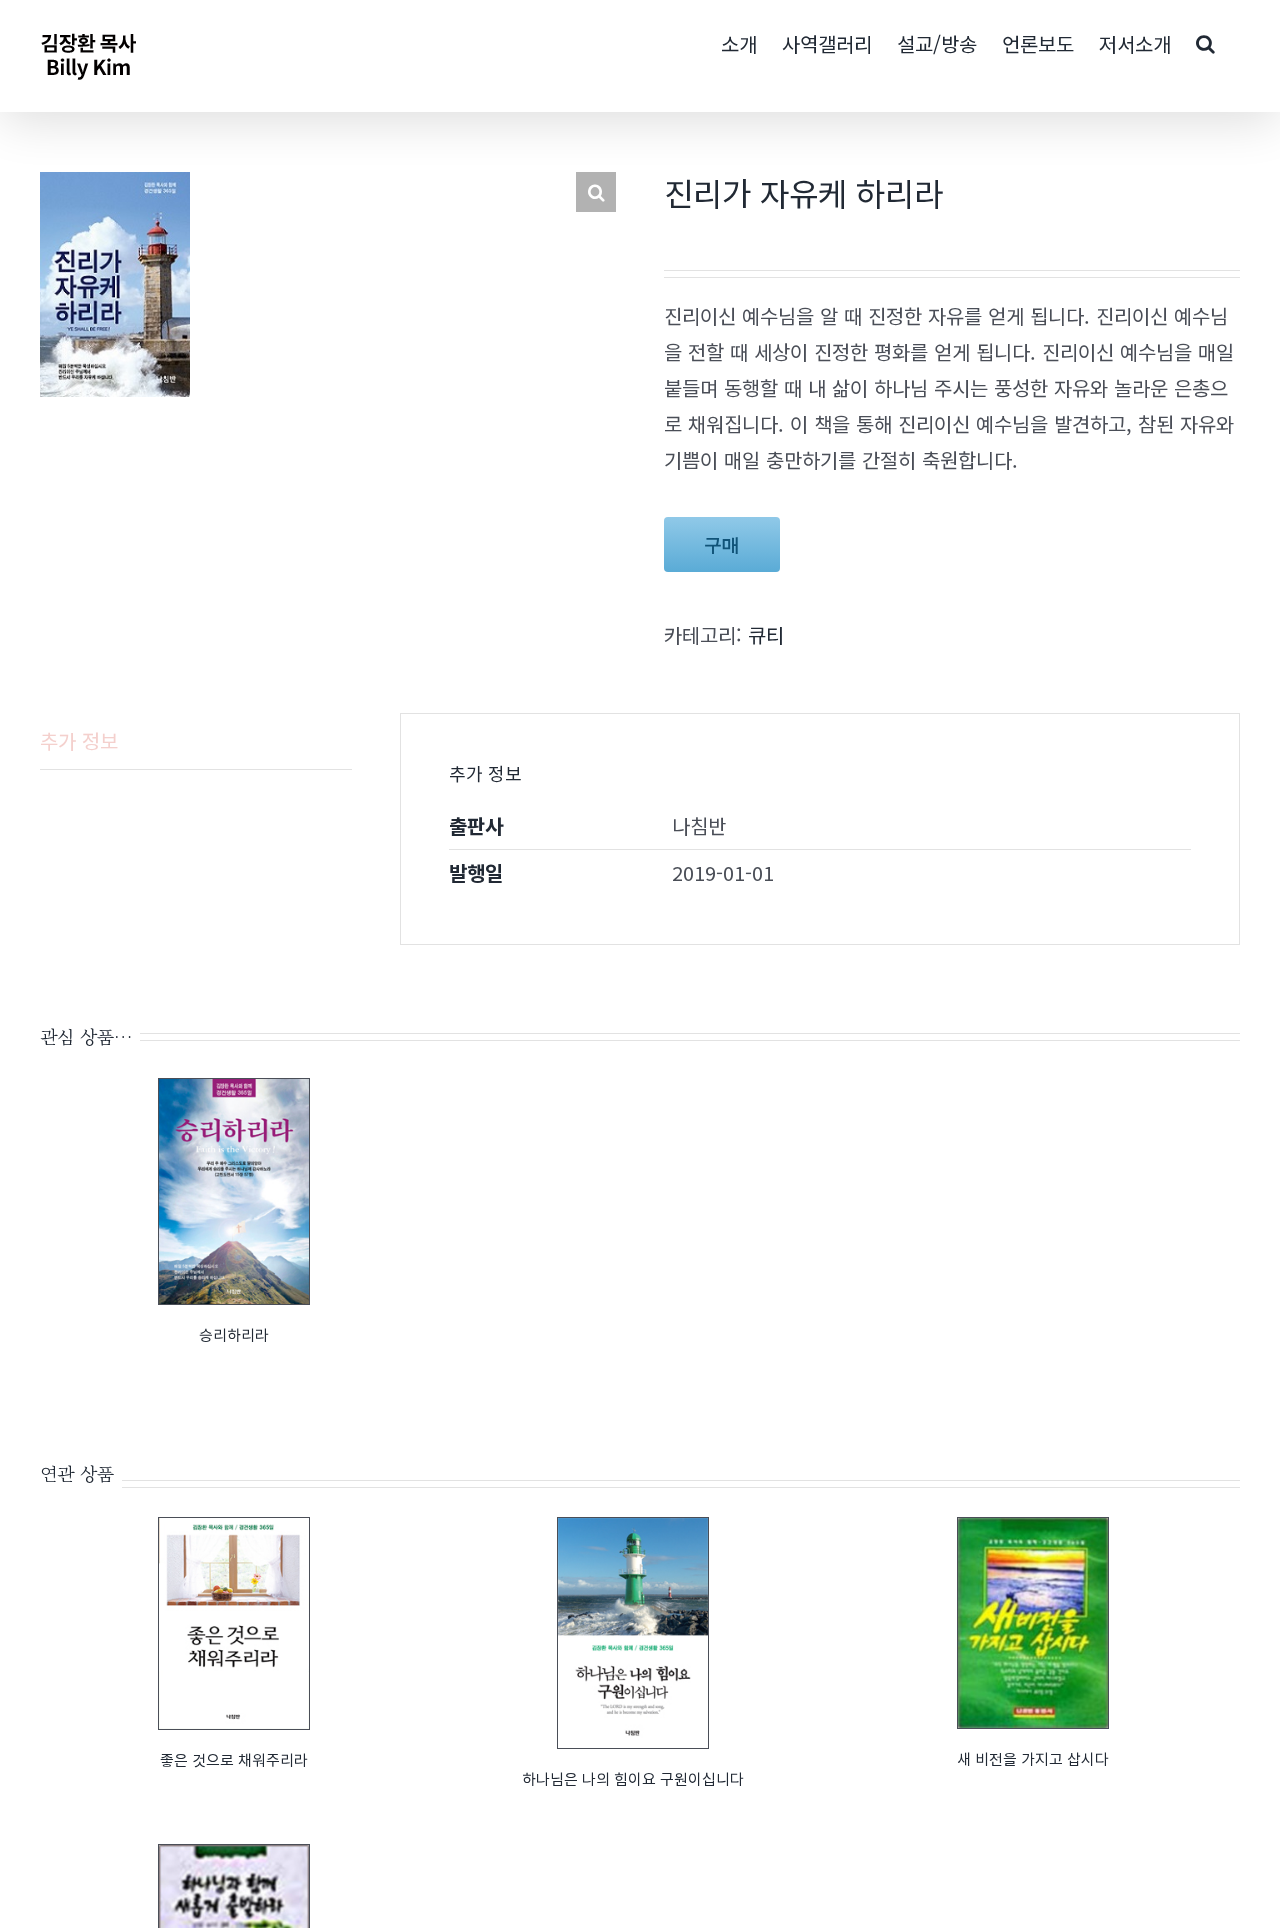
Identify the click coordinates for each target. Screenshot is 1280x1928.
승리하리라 (234, 1334)
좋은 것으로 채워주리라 (234, 1759)
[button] (596, 192)
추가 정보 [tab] (79, 740)
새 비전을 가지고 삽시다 (1033, 1758)
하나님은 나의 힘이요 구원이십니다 (633, 1778)
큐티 (766, 634)
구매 (722, 544)
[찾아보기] (1205, 42)
